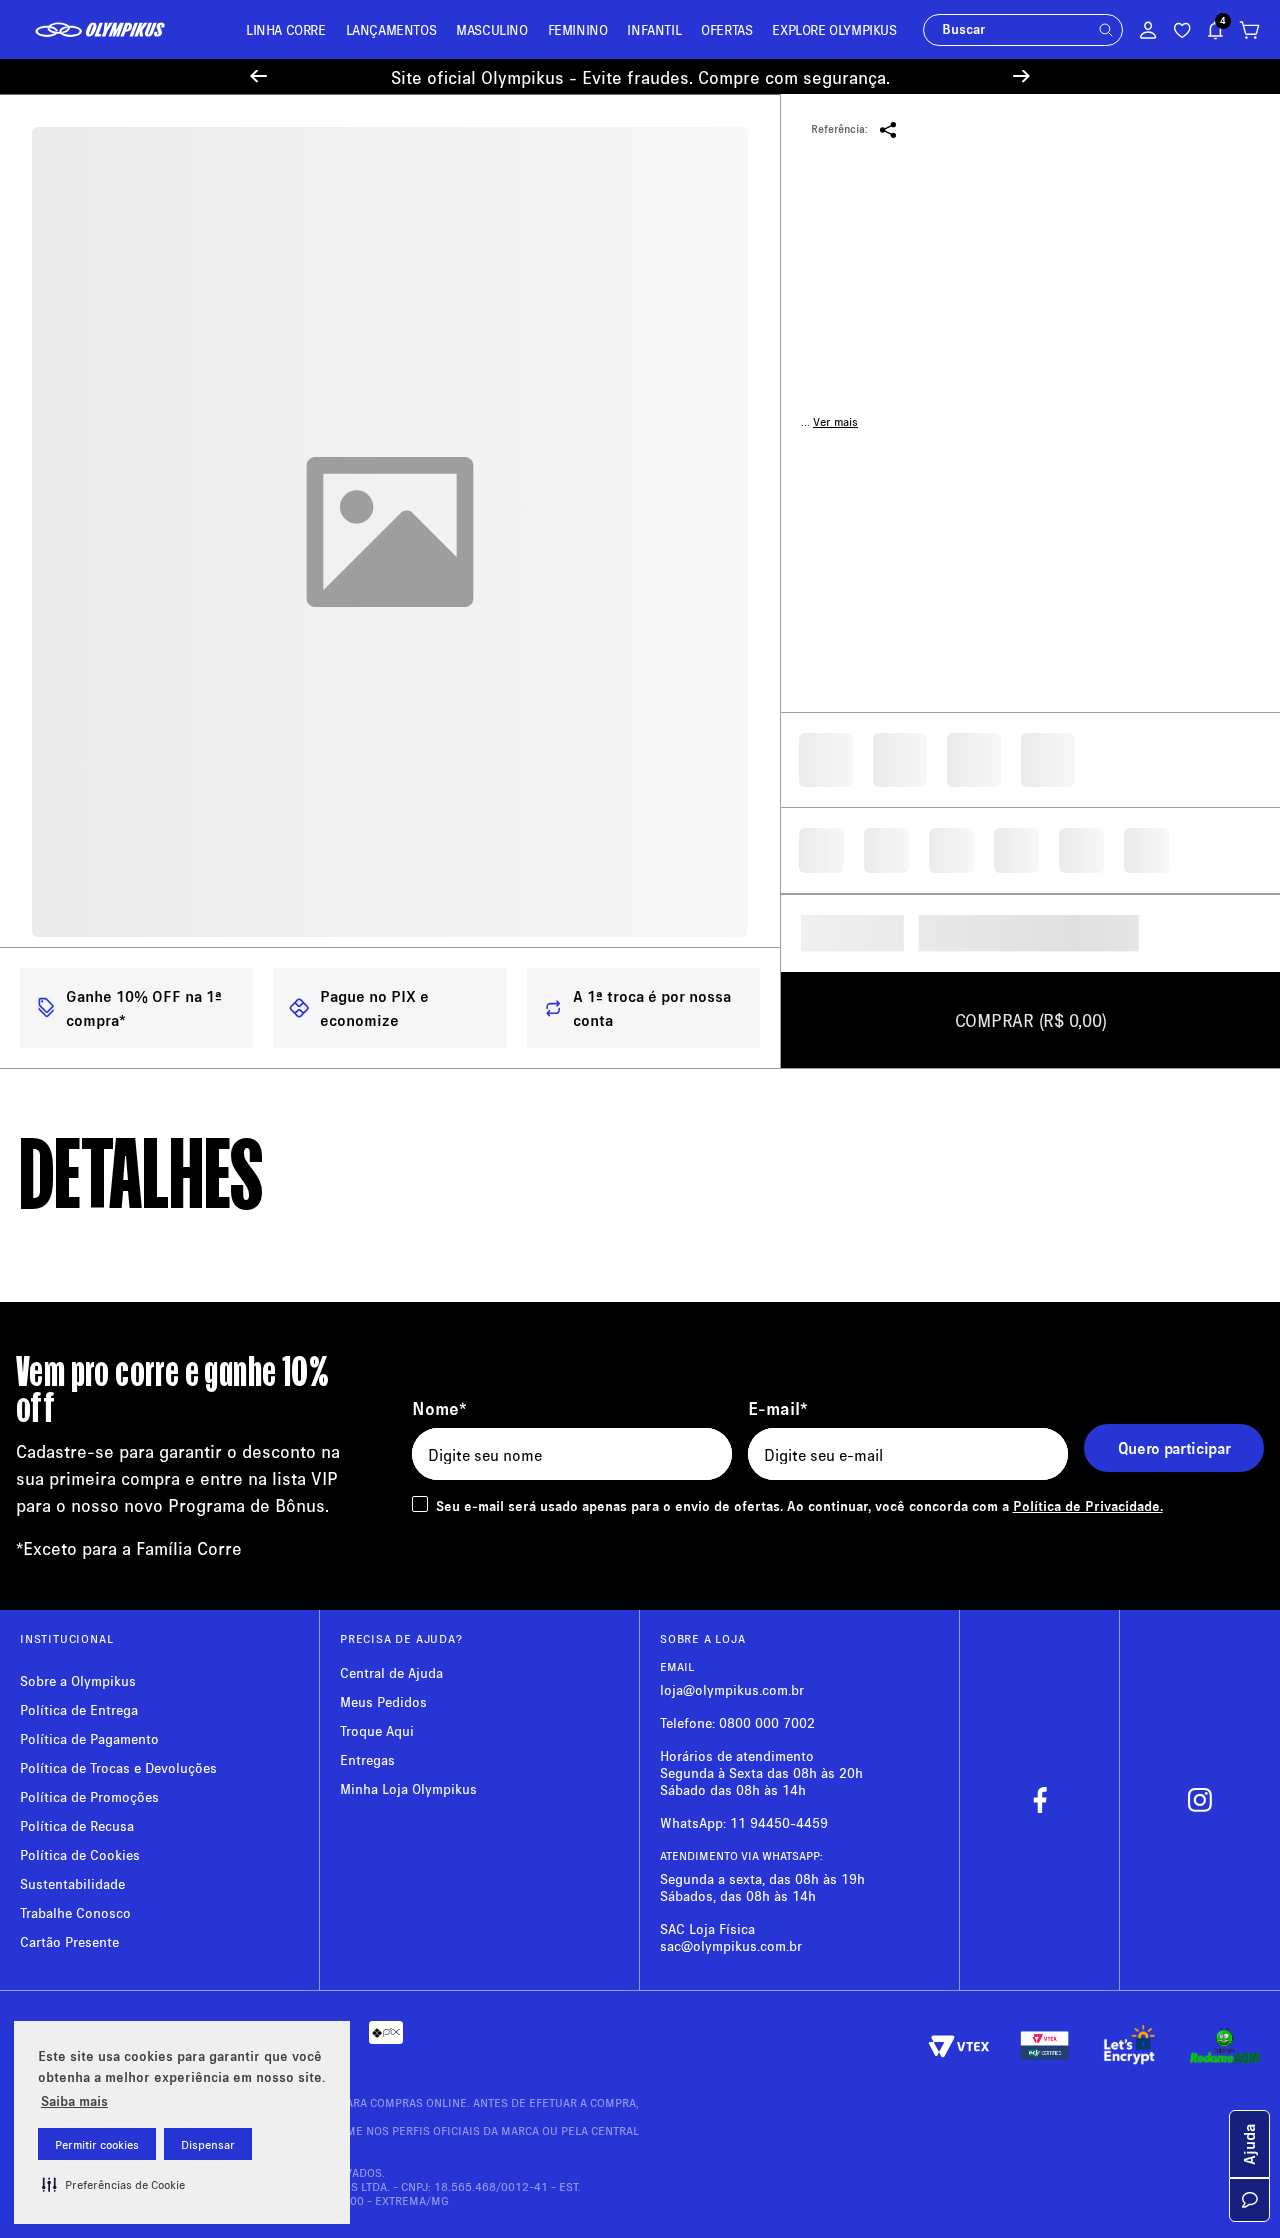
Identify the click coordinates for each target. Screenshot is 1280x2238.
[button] (113, 2184)
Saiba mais (74, 2100)
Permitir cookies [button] (97, 2144)
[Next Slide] (1021, 76)
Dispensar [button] (208, 2144)
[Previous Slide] (258, 76)
